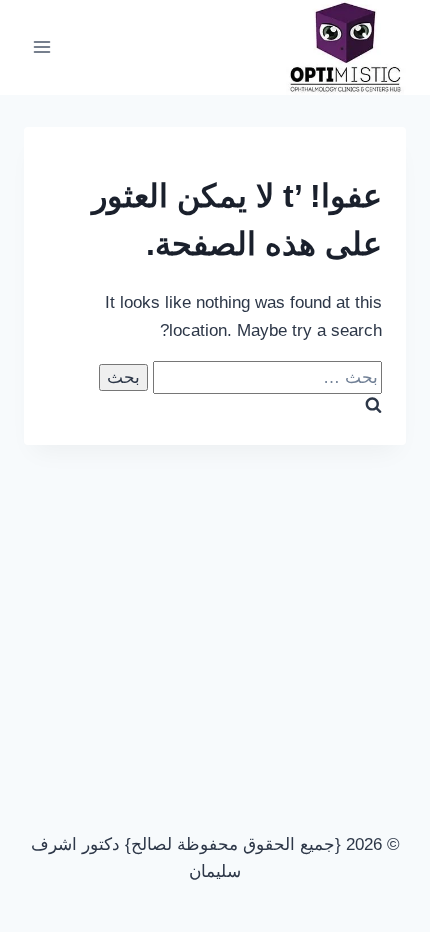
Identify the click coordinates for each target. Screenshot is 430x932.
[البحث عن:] (265, 377)
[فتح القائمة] (42, 47)
